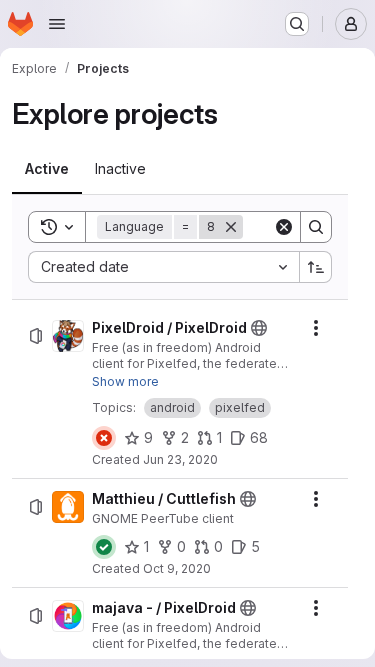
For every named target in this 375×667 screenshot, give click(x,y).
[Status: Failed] (104, 438)
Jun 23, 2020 (180, 459)
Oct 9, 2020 (177, 568)
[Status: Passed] (104, 547)
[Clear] (284, 227)
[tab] (47, 169)
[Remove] (231, 227)
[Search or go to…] (297, 24)
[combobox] (163, 267)
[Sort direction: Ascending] (316, 267)
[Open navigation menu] (57, 24)
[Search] (316, 227)
